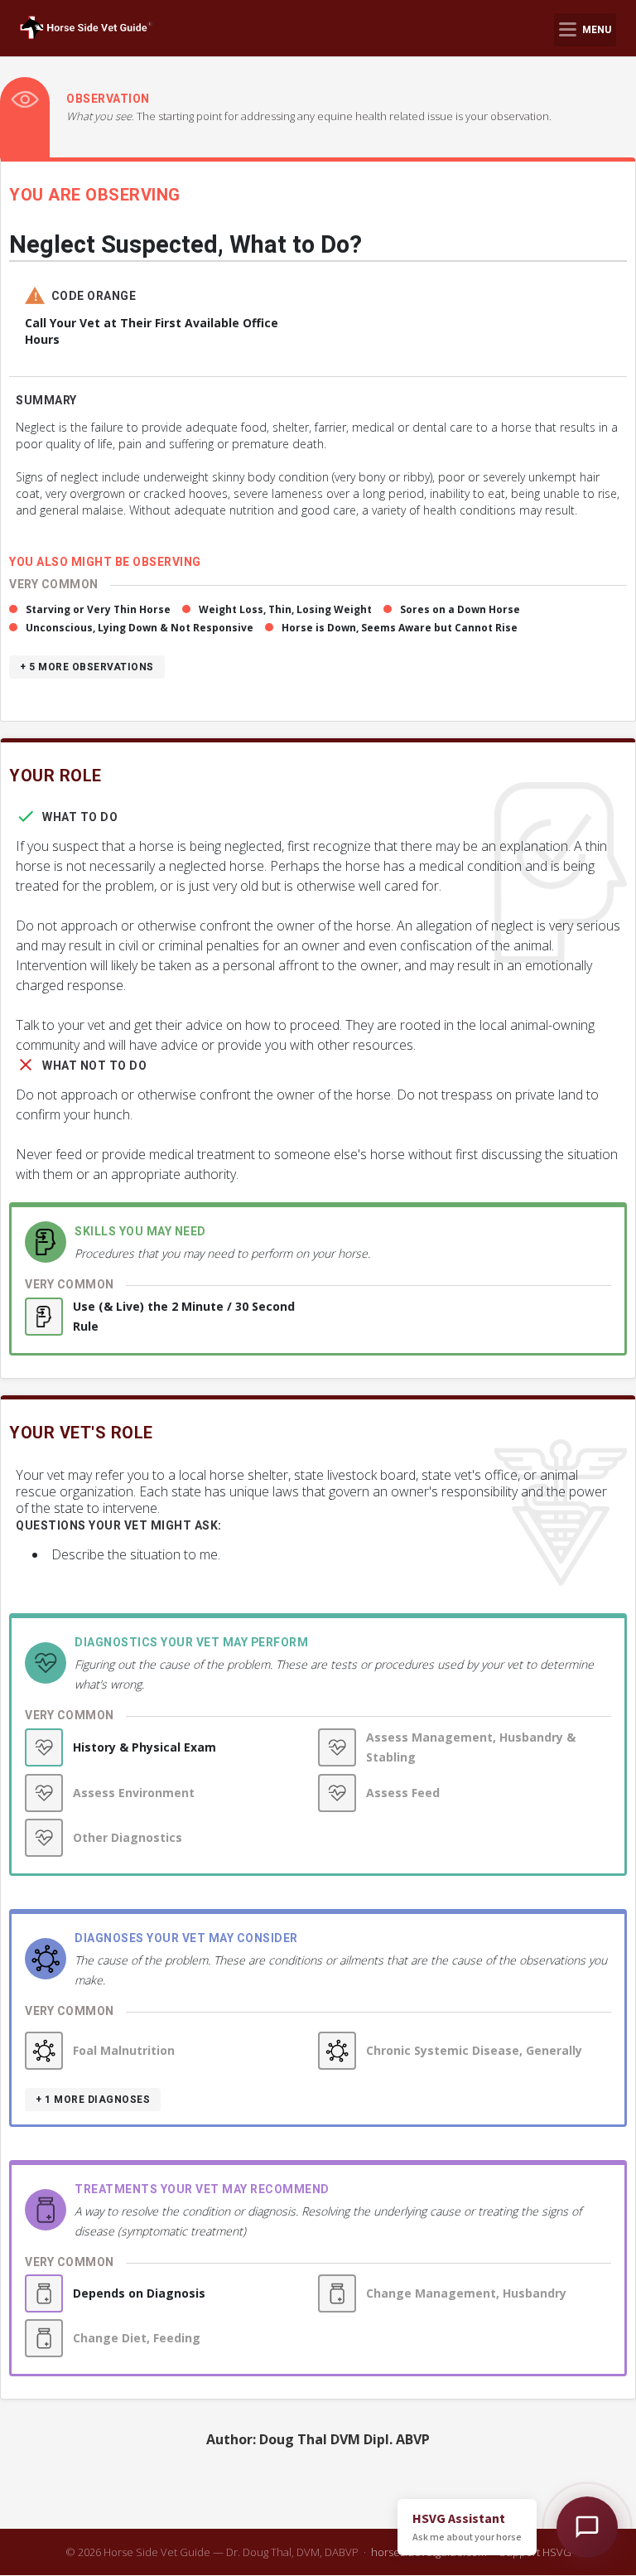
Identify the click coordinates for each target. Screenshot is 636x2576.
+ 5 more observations (87, 667)
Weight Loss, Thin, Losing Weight (285, 609)
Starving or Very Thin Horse (98, 609)
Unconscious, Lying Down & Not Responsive (140, 628)
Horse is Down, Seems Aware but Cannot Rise (400, 628)
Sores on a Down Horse (460, 609)
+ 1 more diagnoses (93, 2100)
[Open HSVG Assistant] (587, 2527)
